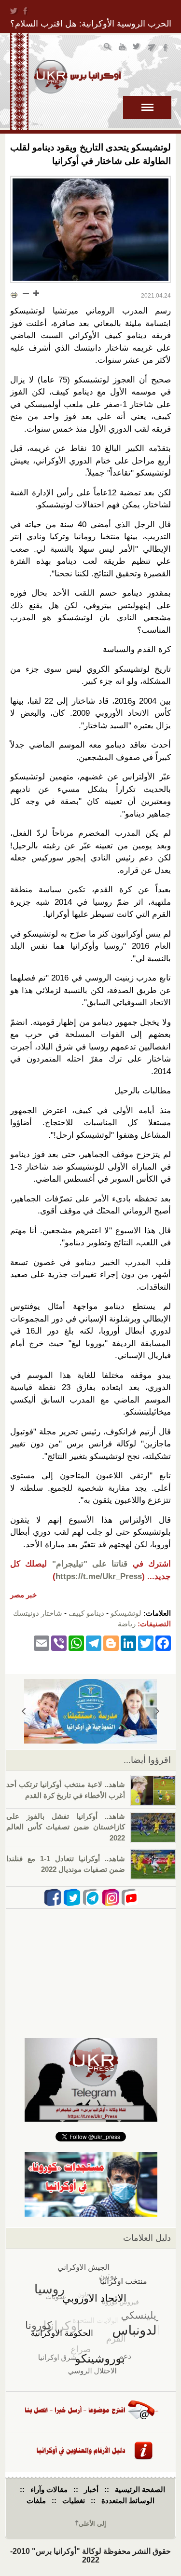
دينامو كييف (86, 1613)
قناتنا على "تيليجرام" (90, 1564)
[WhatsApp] (76, 1643)
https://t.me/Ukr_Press (99, 1576)
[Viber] (59, 1643)
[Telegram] (94, 1643)
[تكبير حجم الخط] (36, 293)
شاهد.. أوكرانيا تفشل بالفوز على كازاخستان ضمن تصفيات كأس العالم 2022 (66, 1827)
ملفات (36, 2501)
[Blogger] (111, 1643)
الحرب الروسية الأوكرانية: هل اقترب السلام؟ (91, 24)
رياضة (127, 1624)
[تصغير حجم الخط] (26, 293)
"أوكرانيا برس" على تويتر (137, 48)
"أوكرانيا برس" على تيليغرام (152, 48)
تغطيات (74, 2501)
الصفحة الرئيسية (140, 2489)
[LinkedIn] (128, 1643)
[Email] (42, 1643)
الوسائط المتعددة (128, 2501)
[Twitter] (146, 1643)
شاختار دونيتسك (38, 1613)
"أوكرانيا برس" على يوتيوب (123, 48)
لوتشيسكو (126, 1613)
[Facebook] (163, 1643)
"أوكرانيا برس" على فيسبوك (166, 48)
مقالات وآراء (49, 2489)
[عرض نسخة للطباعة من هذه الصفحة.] (14, 294)
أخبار (91, 2489)
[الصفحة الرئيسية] (77, 77)
